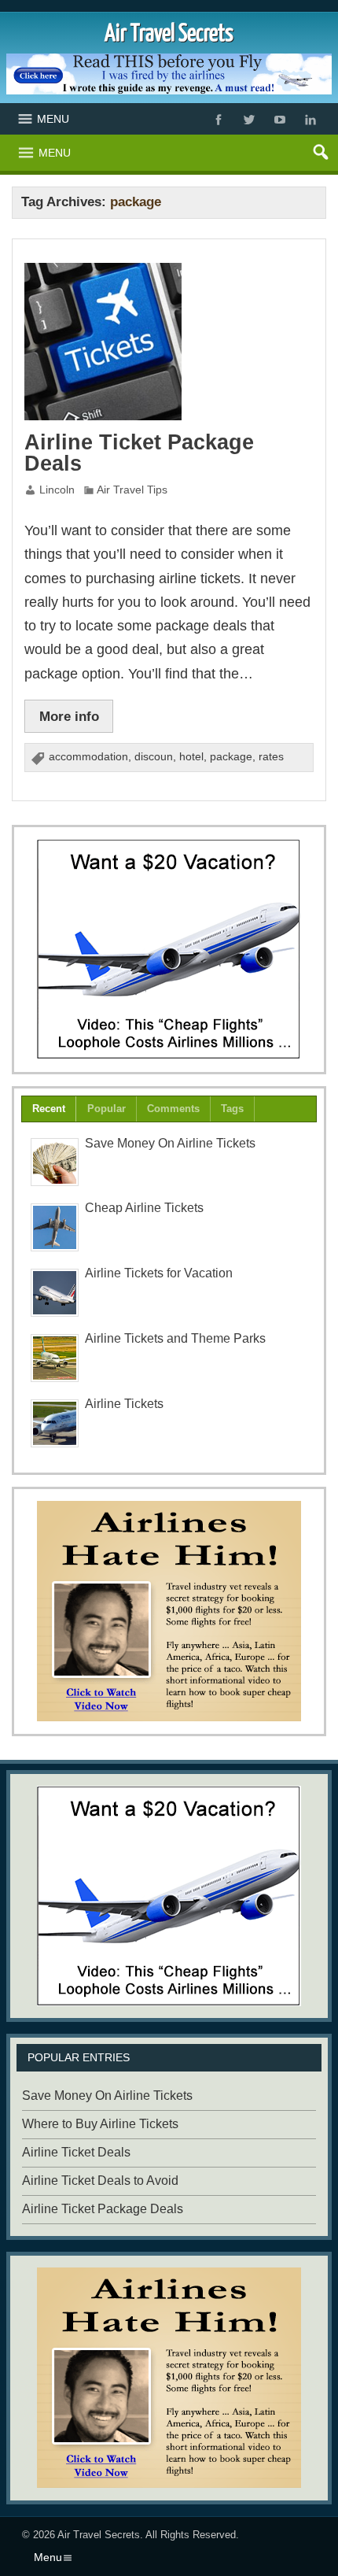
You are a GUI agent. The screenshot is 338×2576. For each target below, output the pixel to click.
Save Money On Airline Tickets (170, 1143)
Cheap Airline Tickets (144, 1208)
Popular (107, 1109)
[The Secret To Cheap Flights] (169, 949)
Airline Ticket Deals (76, 2152)
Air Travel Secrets (99, 2535)
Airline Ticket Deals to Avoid (100, 2181)
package (231, 757)
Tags (232, 1109)
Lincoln (57, 490)
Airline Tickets (124, 1404)
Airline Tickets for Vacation (159, 1273)
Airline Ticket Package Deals (139, 453)
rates (271, 757)
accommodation (88, 757)
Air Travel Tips (132, 490)
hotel (191, 757)
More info (69, 716)
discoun (154, 757)
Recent (49, 1109)
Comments (173, 1109)
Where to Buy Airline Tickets (100, 2124)
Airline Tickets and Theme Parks (175, 1338)
